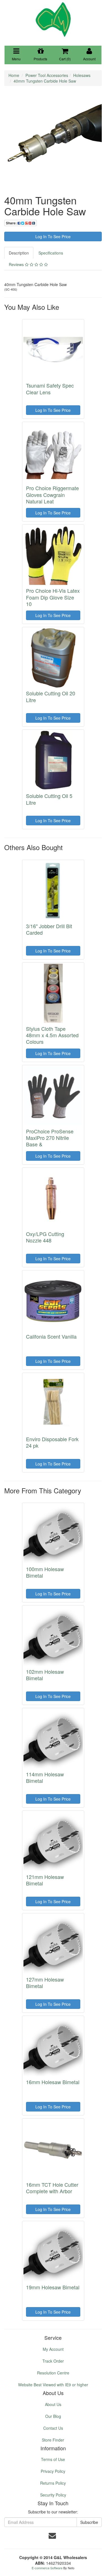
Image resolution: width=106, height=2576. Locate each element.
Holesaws (82, 75)
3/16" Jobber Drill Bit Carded (49, 929)
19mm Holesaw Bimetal (53, 2287)
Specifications (51, 253)
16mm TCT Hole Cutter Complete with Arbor (52, 2188)
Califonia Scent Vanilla (51, 1336)
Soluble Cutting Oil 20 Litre (51, 696)
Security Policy (53, 2495)
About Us (53, 2404)
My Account (53, 2349)
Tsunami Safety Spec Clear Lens (50, 389)
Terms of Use (53, 2459)
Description (19, 253)
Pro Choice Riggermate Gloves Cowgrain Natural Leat (52, 495)
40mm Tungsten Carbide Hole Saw (45, 81)
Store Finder (53, 2440)
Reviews (17, 264)
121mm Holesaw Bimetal (45, 1880)
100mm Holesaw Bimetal (45, 1572)
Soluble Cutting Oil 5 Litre (49, 799)
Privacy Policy (53, 2471)
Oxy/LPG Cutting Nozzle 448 (45, 1237)
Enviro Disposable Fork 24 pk (52, 1442)
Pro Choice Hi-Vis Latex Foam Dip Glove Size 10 (53, 597)
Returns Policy (53, 2483)
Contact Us (53, 2428)
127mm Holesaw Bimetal (45, 1983)
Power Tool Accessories (47, 75)
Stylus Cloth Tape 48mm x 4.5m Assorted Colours (52, 1035)
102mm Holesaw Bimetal (45, 1675)
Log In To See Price (53, 236)
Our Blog (53, 2416)
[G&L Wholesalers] (53, 19)
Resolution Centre (53, 2373)
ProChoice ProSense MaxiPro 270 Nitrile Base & (50, 1138)
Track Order (53, 2361)
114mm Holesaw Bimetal (45, 1777)
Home (14, 75)
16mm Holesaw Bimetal (53, 2082)
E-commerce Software (47, 2568)
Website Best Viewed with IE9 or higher (53, 2385)
